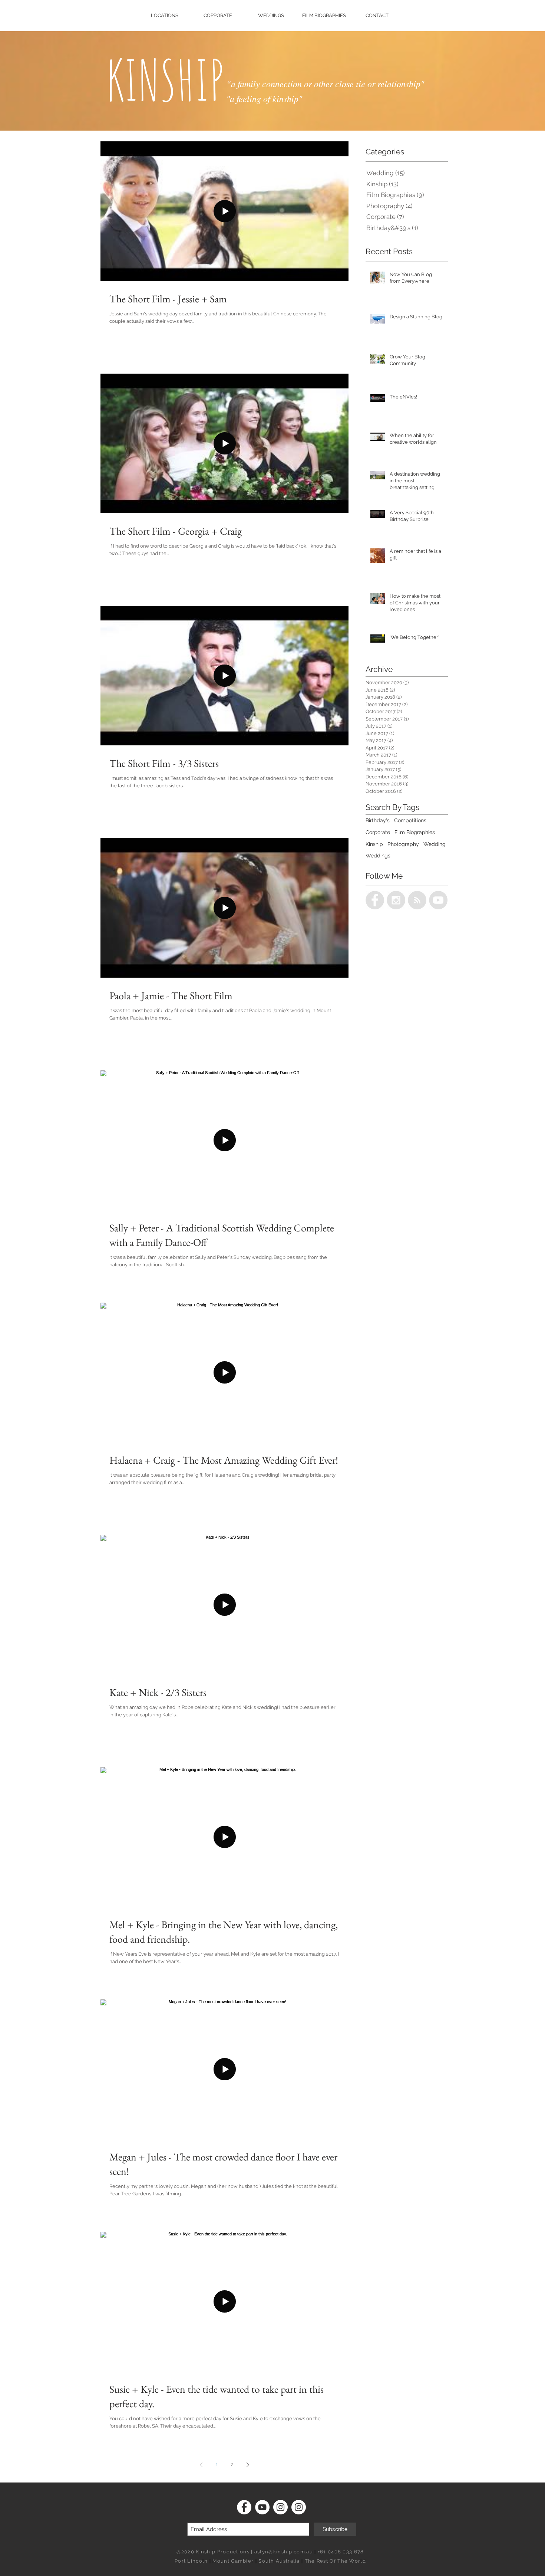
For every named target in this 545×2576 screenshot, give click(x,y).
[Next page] (248, 2465)
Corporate (378, 832)
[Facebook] (244, 2507)
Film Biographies (415, 832)
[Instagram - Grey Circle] (396, 900)
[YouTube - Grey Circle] (438, 900)
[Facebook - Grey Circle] (375, 900)
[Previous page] (201, 2465)
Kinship (374, 844)
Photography (403, 844)
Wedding (435, 844)
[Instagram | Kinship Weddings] (299, 2507)
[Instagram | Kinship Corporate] (280, 2507)
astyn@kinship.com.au (284, 2552)
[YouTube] (262, 2507)
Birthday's (378, 820)
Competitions (410, 820)
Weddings (378, 856)
